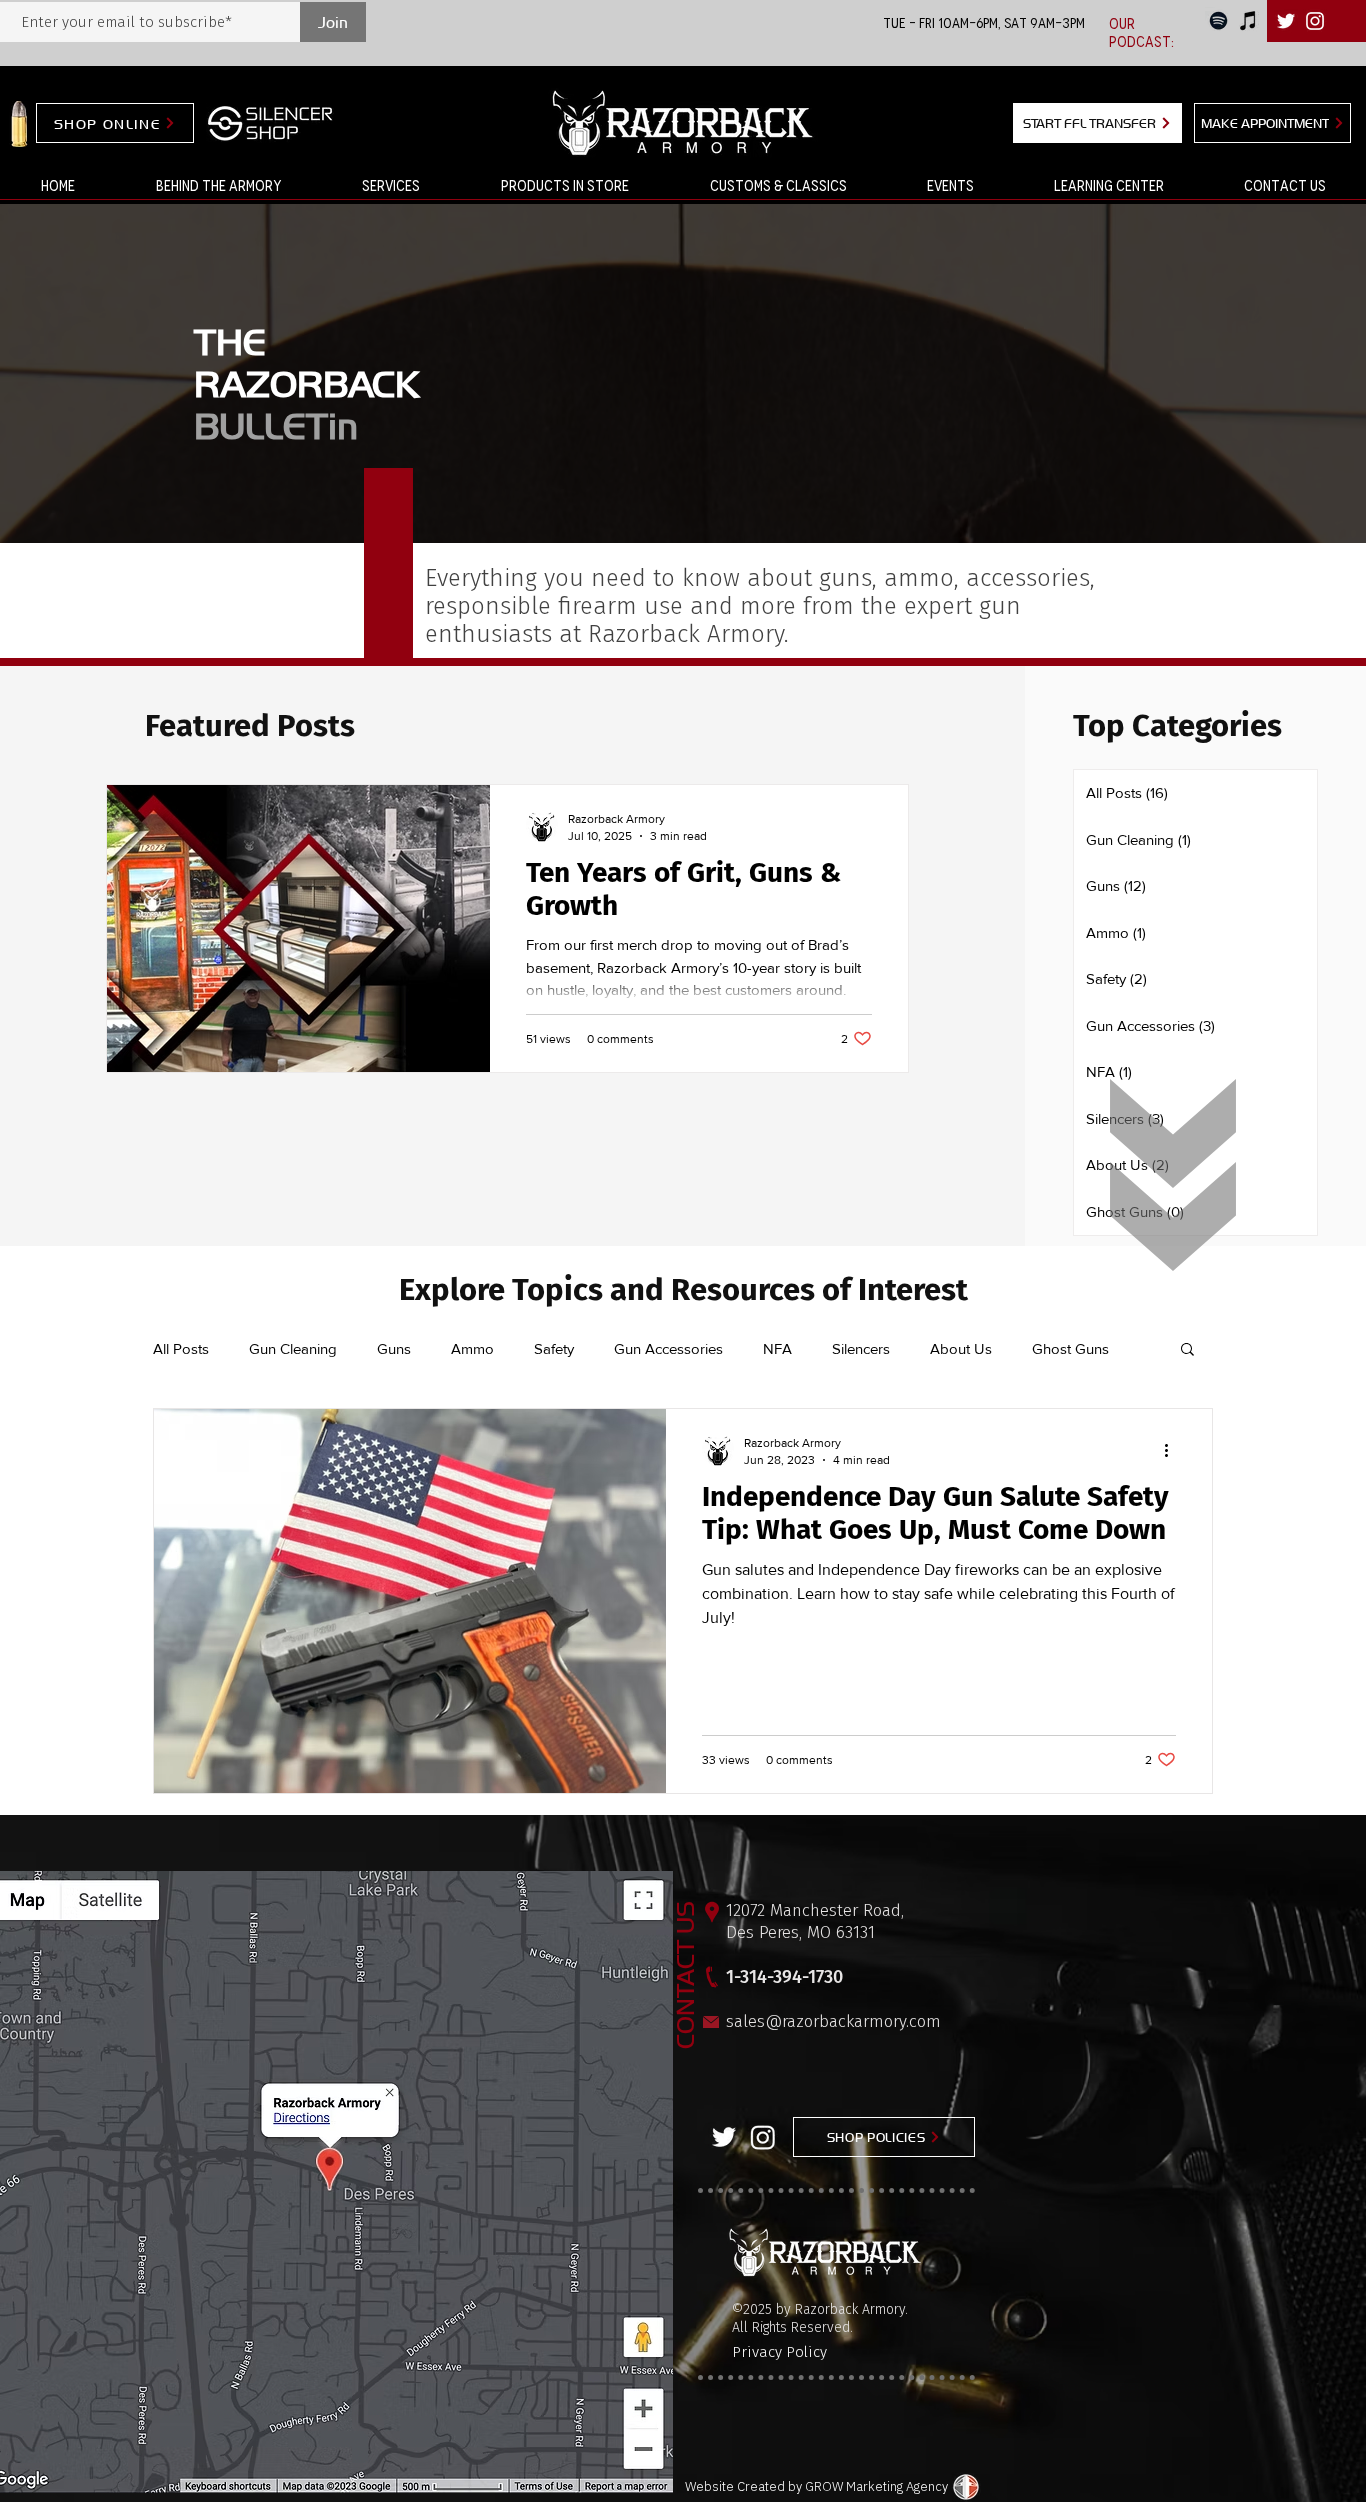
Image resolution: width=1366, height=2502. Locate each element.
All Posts (181, 1348)
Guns (394, 1348)
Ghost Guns (1070, 1348)
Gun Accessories (668, 1348)
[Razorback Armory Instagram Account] (1315, 21)
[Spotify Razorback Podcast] (1218, 20)
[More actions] (1173, 1450)
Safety (554, 1348)
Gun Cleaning (293, 1348)
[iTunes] (1248, 20)
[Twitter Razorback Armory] (724, 2137)
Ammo (472, 1348)
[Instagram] (763, 2137)
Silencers (861, 1348)
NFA (777, 1348)
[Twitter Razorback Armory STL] (1286, 21)
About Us (961, 1348)
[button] (390, 186)
